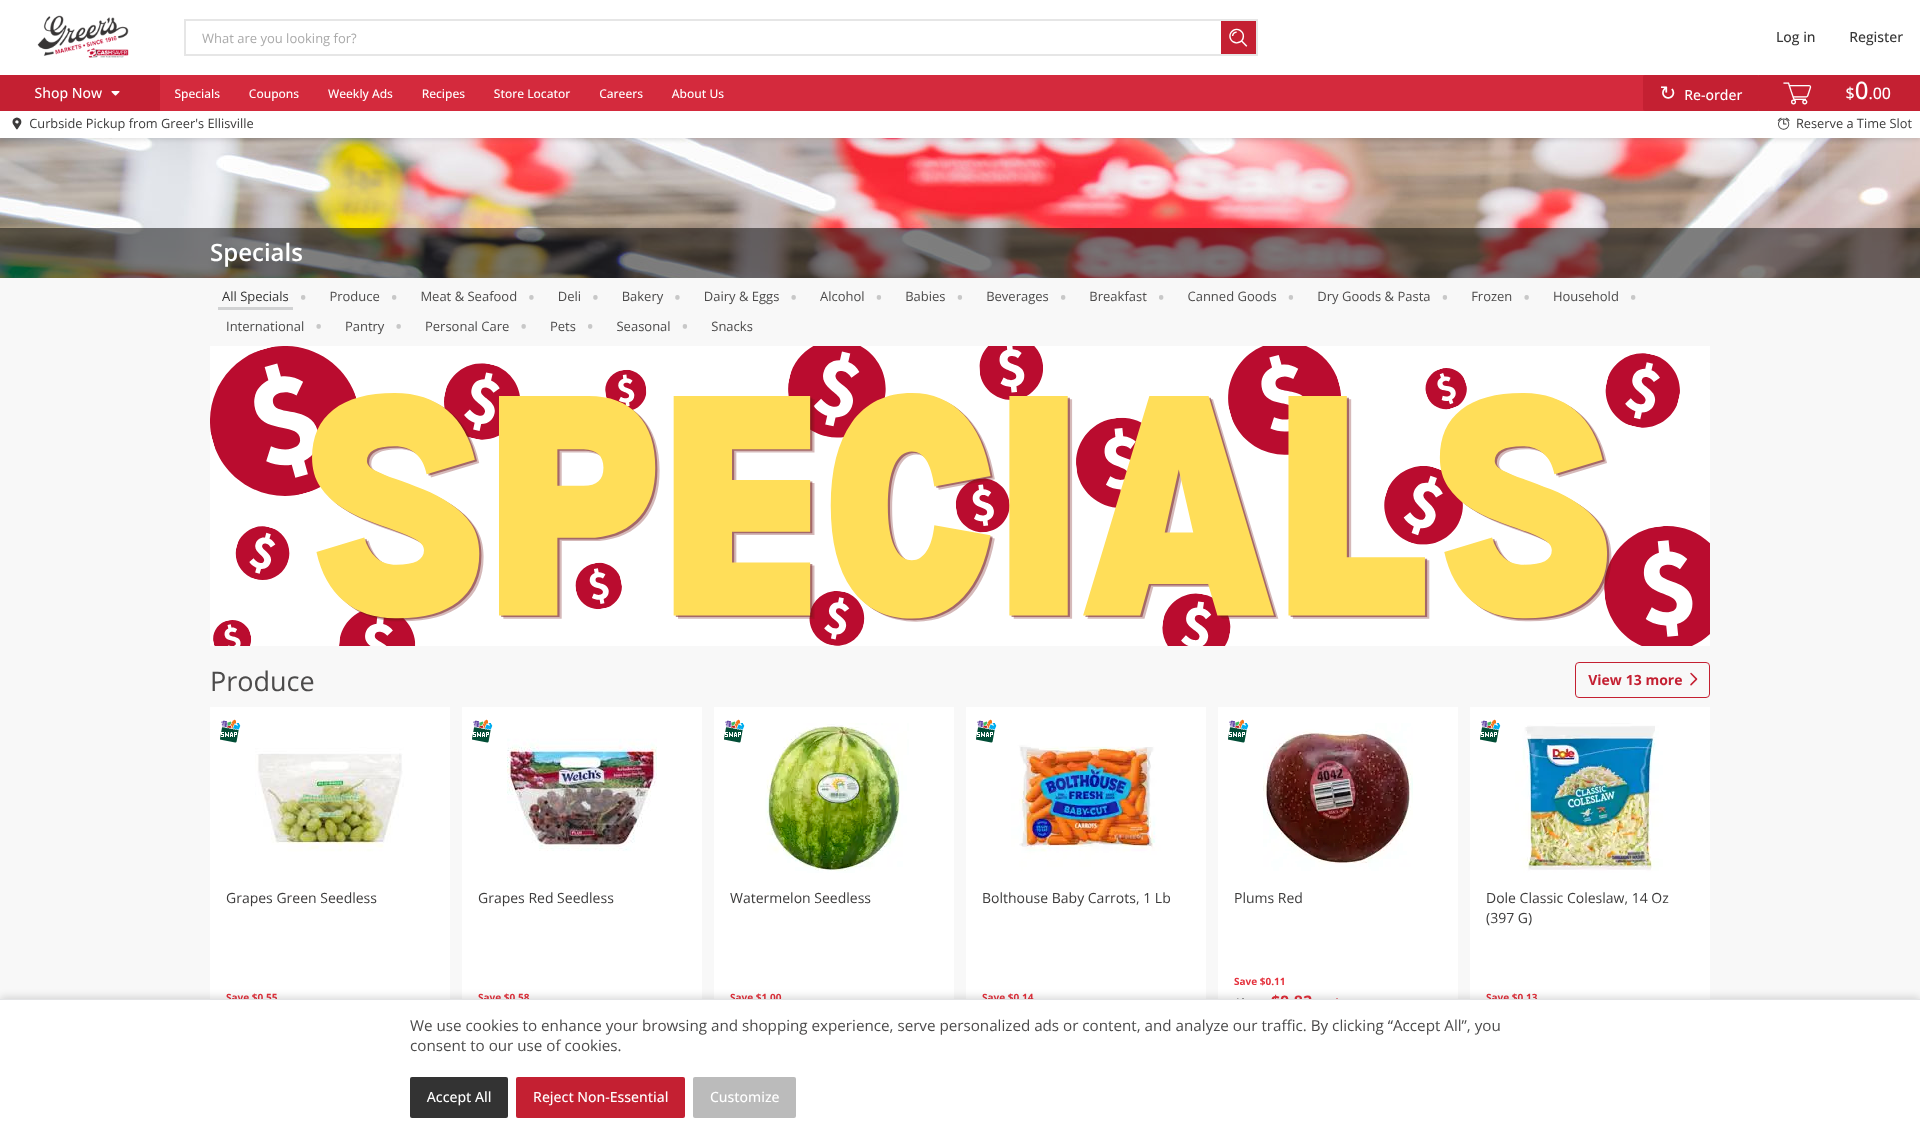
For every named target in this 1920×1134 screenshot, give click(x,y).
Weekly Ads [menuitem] (360, 93)
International (265, 326)
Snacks (732, 326)
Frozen (1491, 296)
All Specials (255, 296)
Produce (354, 296)
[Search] (1239, 37)
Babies (925, 296)
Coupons (274, 93)
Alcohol (842, 296)
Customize (745, 1097)
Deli (569, 296)
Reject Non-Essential (600, 1097)
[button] (330, 884)
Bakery (643, 296)
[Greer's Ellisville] (83, 37)
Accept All (459, 1097)
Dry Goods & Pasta (1373, 296)
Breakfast (1118, 296)
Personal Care (467, 326)
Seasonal (643, 326)
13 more (1635, 680)
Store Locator (532, 93)
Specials (197, 93)
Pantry (364, 326)
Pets (563, 326)
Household (1586, 296)
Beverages (1017, 296)
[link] (960, 496)
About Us (698, 93)
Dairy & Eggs (742, 296)
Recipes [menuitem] (443, 93)
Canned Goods (1231, 296)
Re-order (1713, 95)
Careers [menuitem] (621, 93)
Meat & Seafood (468, 296)
